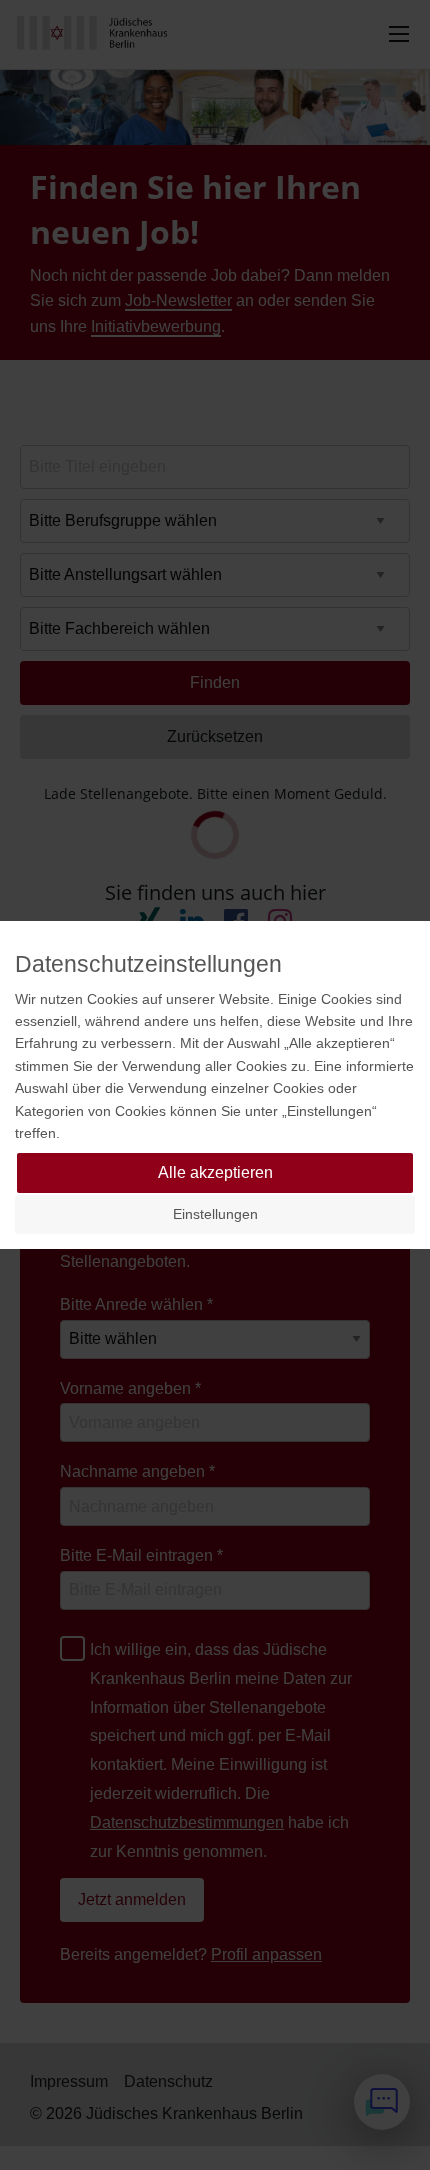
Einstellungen (215, 1214)
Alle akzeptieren (215, 1172)
